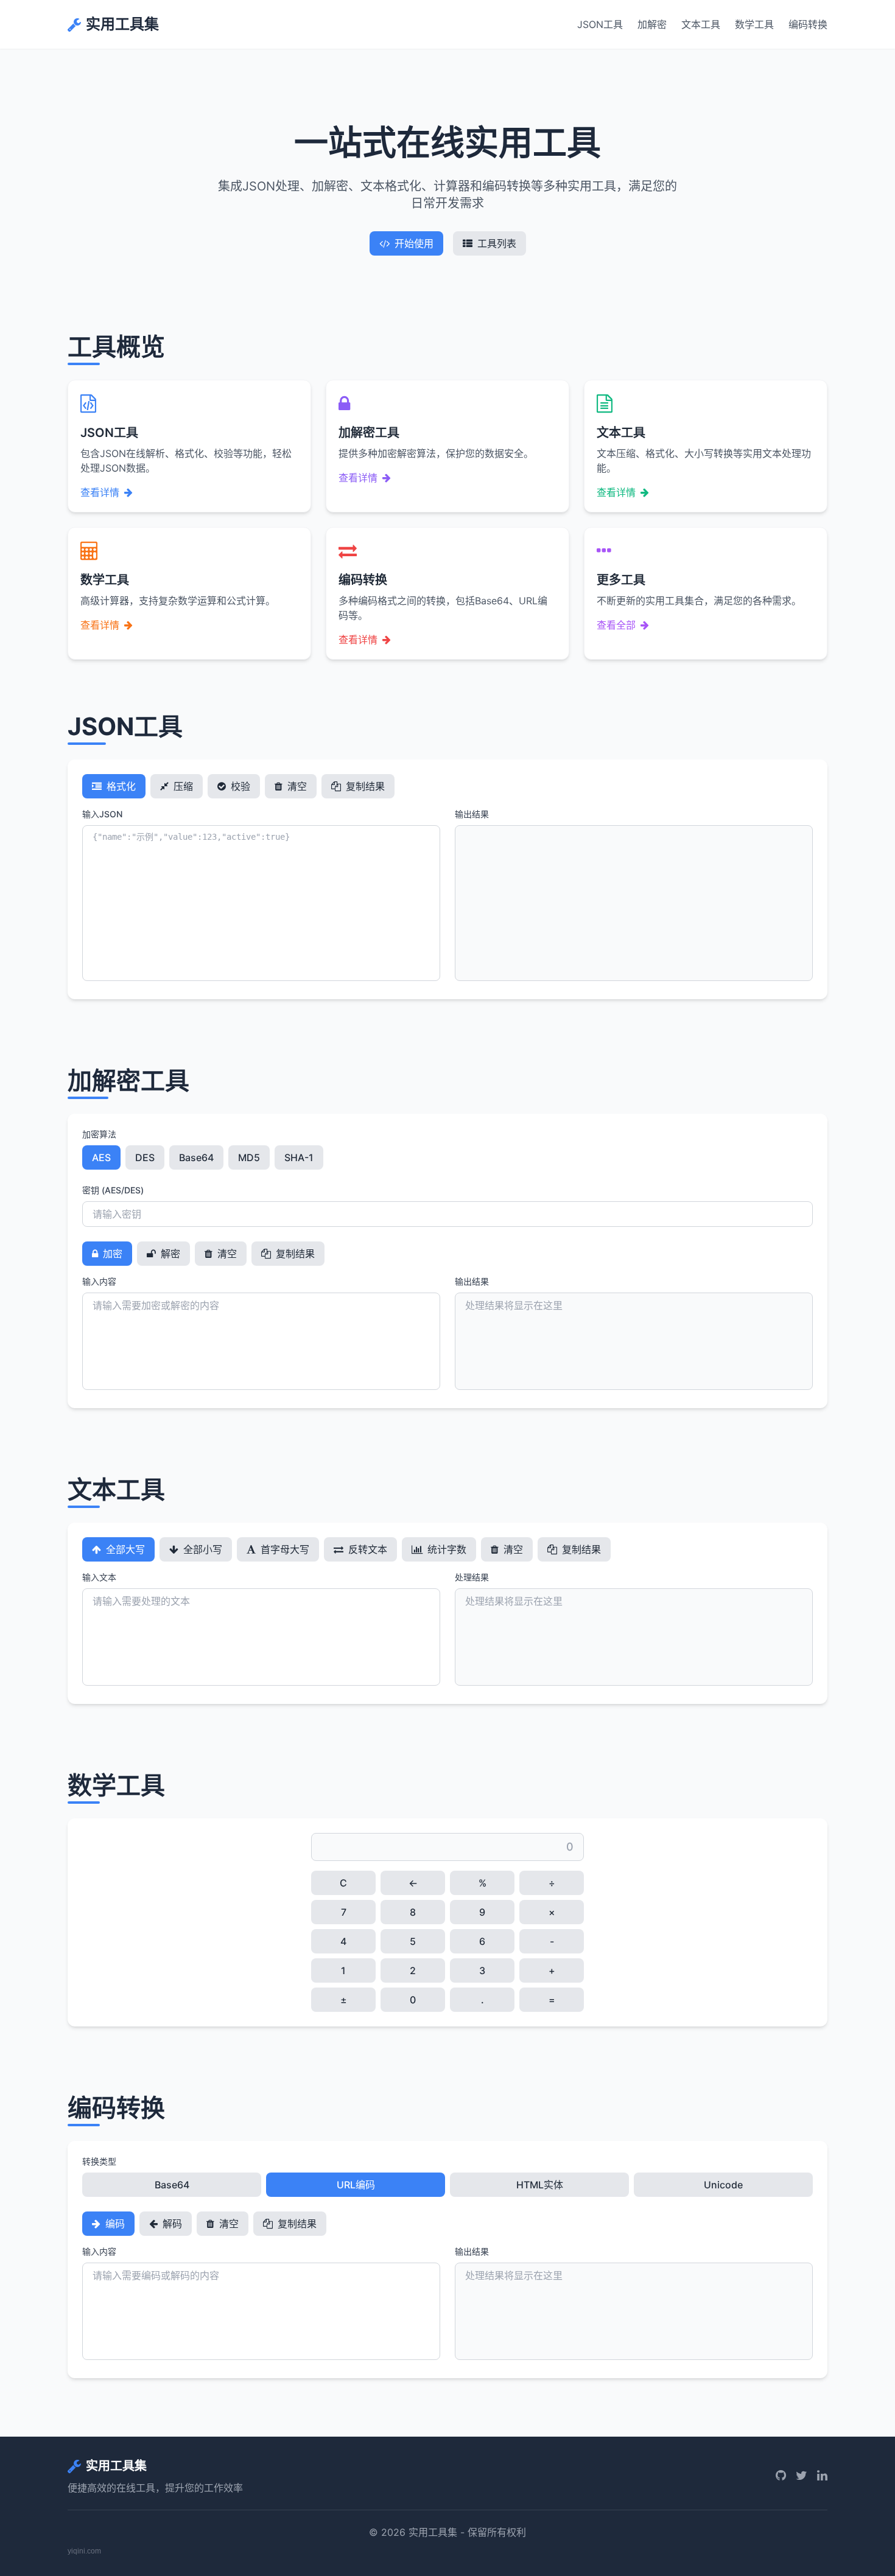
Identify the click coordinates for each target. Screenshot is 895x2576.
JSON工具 (600, 24)
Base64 (196, 1157)
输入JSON (102, 814)
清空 (296, 786)
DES (145, 1157)
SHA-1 (299, 1157)
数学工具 (754, 24)
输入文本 (99, 1577)
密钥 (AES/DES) (113, 1190)
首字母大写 (284, 1549)
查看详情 (100, 492)
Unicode (723, 2185)
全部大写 (124, 1549)
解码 (171, 2224)
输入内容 (99, 1281)
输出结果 (472, 814)
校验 (239, 786)
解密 (169, 1254)
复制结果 (364, 786)
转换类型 (99, 2161)
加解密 (652, 24)
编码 (114, 2224)
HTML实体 (540, 2185)
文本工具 (701, 24)
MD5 (249, 1157)
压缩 (182, 786)
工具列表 (497, 243)
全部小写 (202, 1549)
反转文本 (367, 1549)
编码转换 (808, 24)
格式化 (120, 786)
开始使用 (414, 243)
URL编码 (356, 2185)
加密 (111, 1254)
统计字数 (446, 1549)
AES (101, 1157)
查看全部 (616, 625)
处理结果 (472, 1577)
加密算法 (99, 1134)
